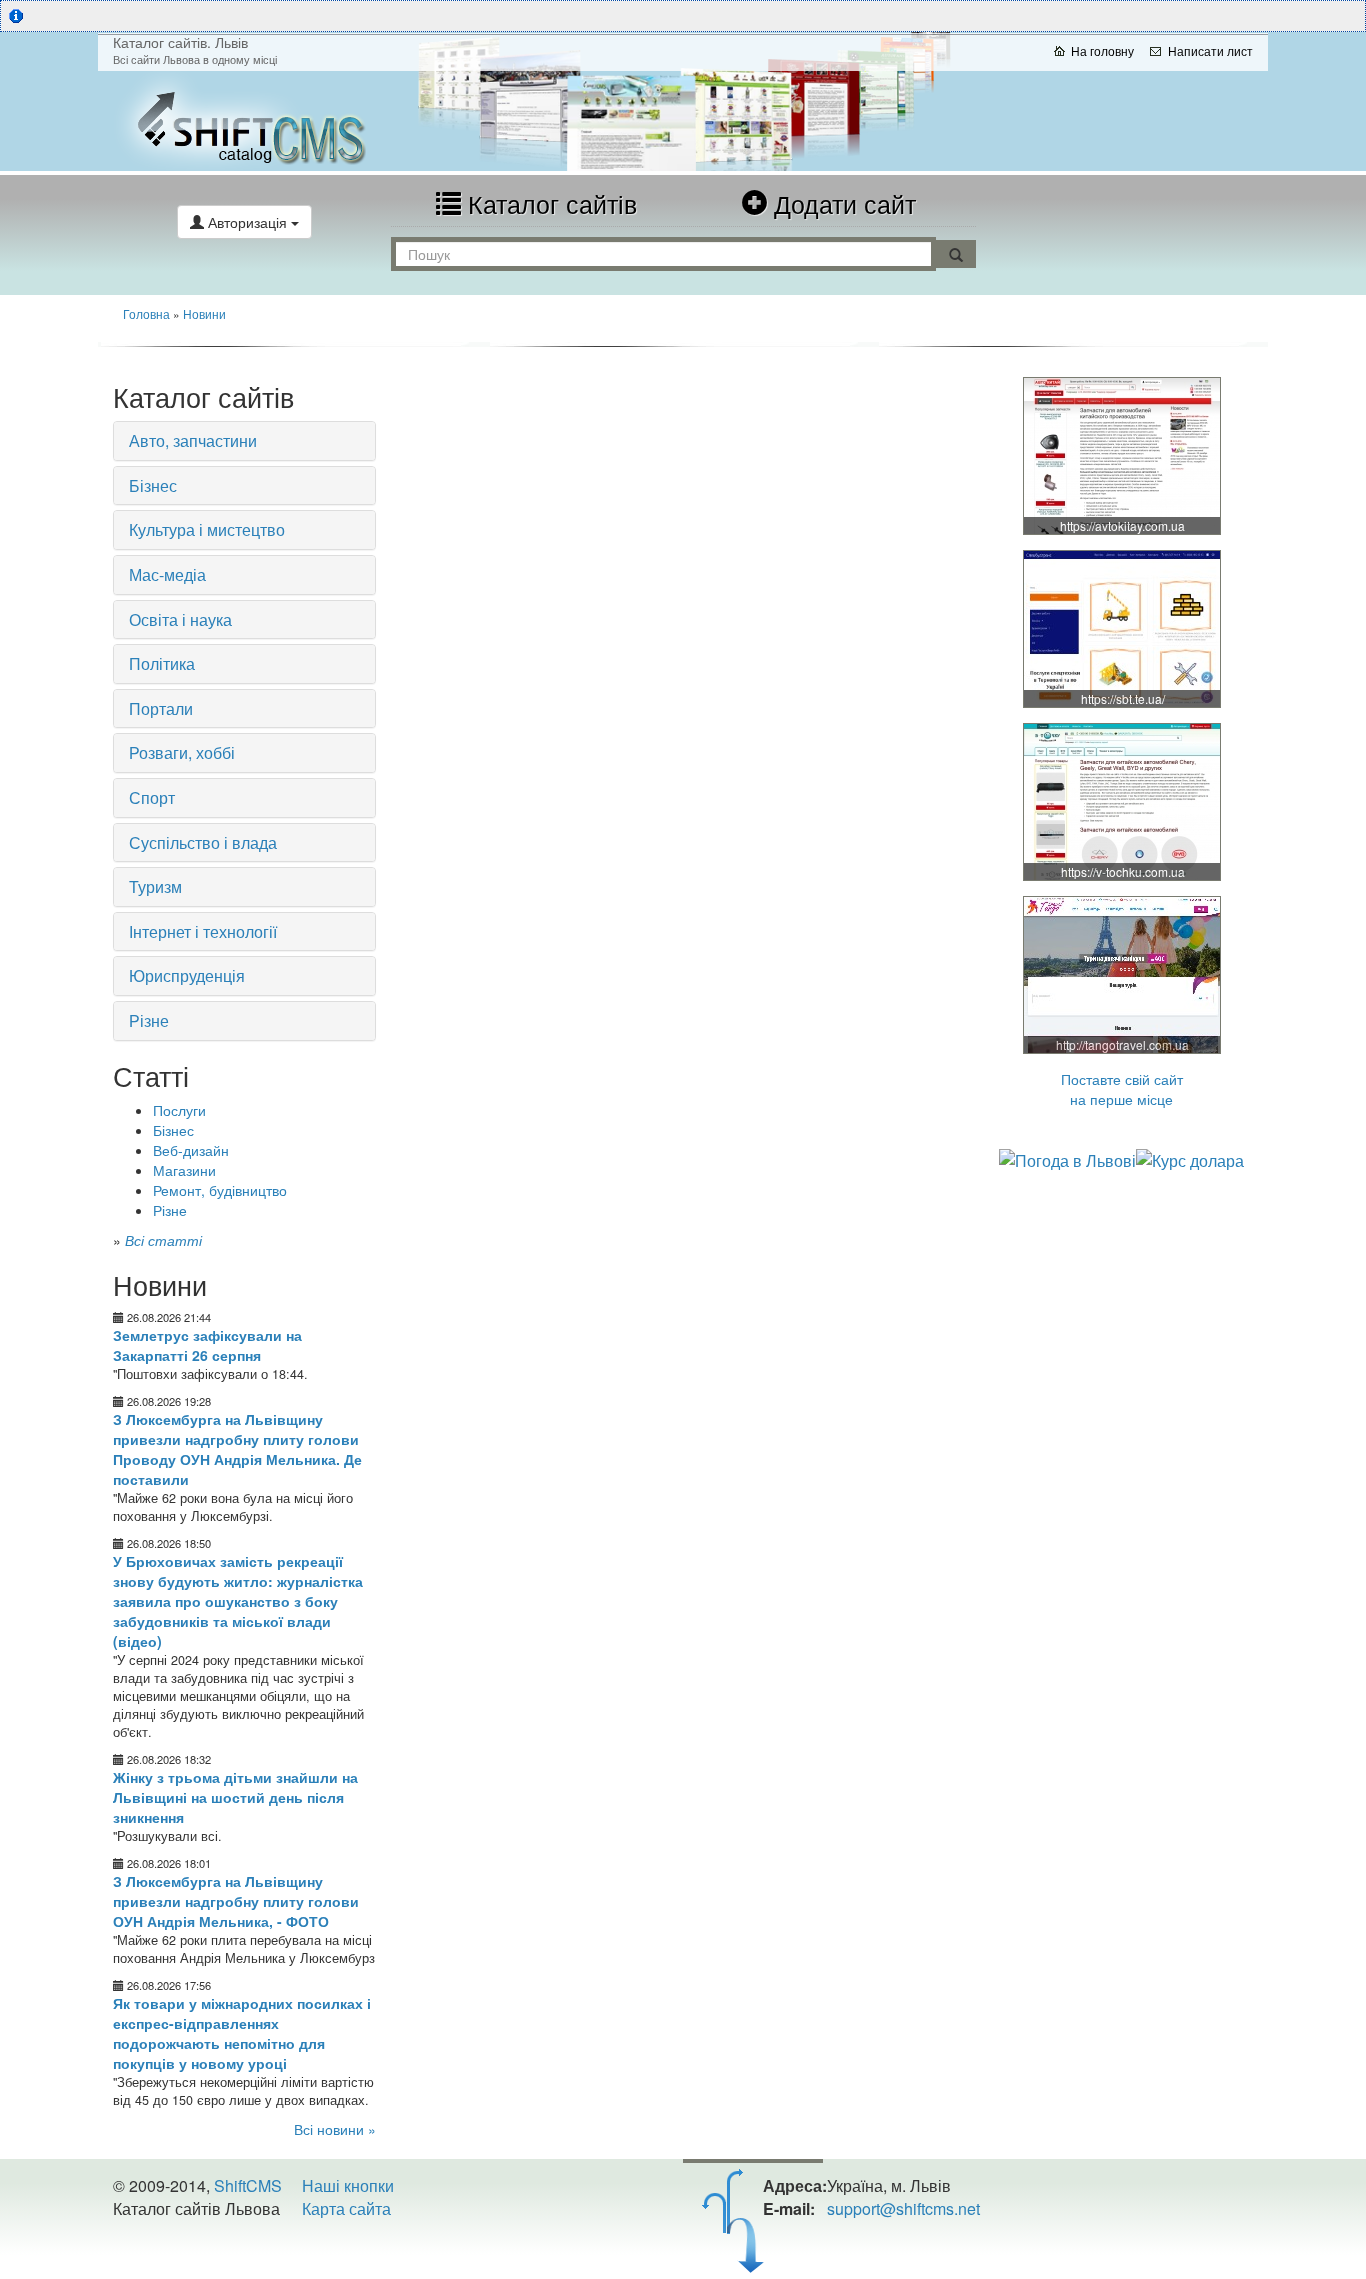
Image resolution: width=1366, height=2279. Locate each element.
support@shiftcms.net (903, 2208)
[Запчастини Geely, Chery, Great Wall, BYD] (1123, 455)
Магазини (184, 1170)
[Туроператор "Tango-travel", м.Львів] (1123, 974)
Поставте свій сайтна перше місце (1122, 1089)
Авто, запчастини (193, 440)
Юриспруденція (187, 975)
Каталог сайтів (549, 203)
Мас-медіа (167, 574)
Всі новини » (335, 2129)
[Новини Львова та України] (293, 121)
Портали (161, 708)
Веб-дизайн (191, 1150)
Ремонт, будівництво (220, 1190)
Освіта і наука (180, 619)
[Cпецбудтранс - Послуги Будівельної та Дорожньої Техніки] (1123, 628)
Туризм (155, 886)
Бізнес (153, 485)
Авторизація (247, 222)
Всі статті (163, 1240)
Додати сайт (841, 203)
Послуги (179, 1110)
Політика (162, 663)
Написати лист (1210, 50)
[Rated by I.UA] (157, 2248)
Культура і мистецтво (207, 529)
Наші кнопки (348, 2185)
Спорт (152, 797)
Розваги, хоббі (182, 752)
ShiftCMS (248, 2185)
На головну (1102, 50)
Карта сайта (346, 2208)
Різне (149, 1020)
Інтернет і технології (203, 931)
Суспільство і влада (203, 842)
